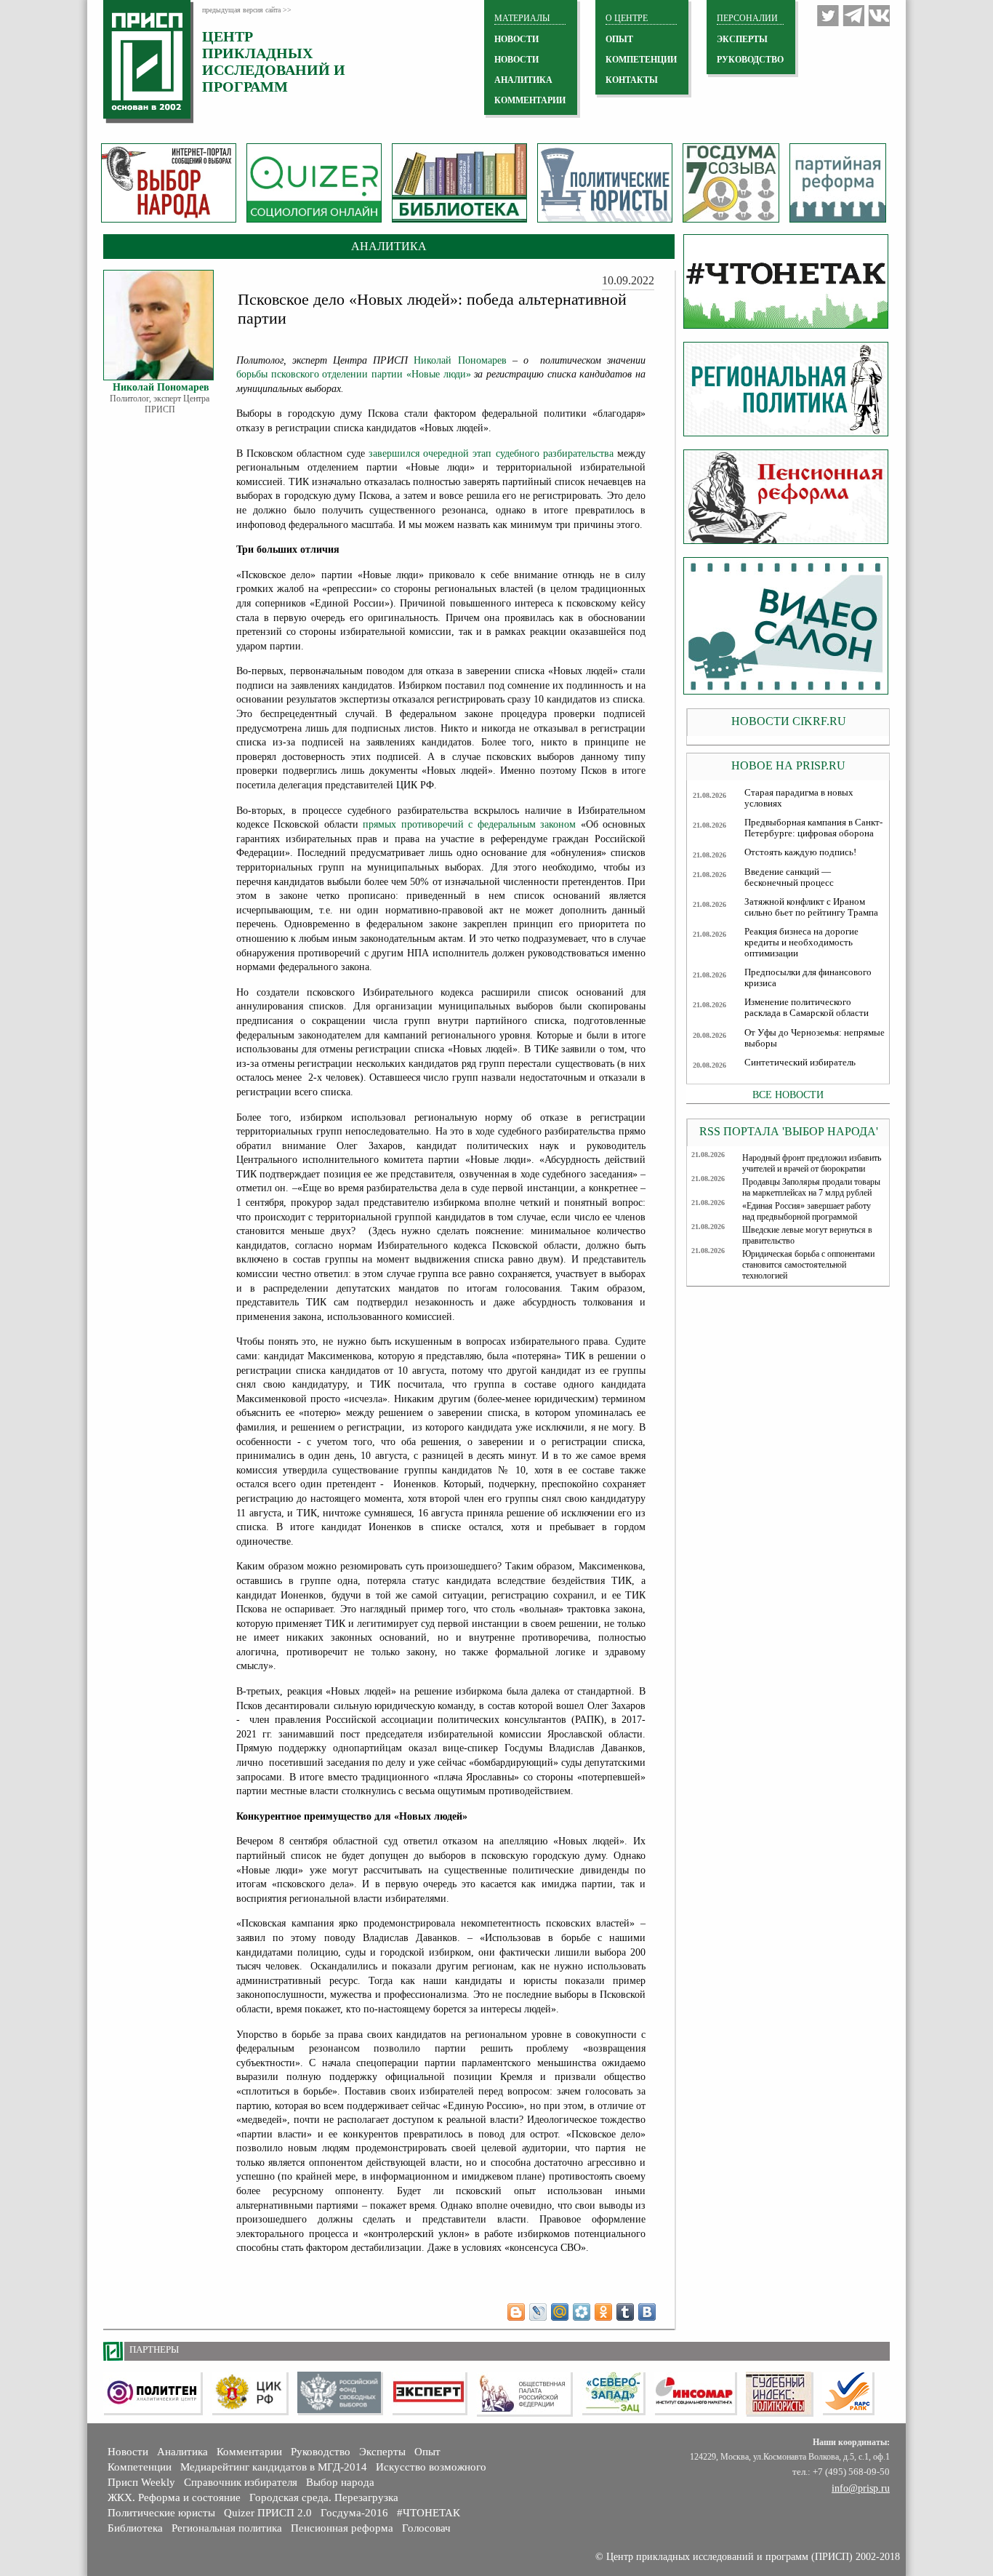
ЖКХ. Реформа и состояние (174, 2497)
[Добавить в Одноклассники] (603, 2312)
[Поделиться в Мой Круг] (582, 2312)
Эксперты (382, 2452)
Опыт (427, 2452)
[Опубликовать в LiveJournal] (538, 2312)
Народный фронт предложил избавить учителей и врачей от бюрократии (812, 1163)
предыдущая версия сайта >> (247, 10)
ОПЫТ (619, 39)
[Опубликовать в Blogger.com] (516, 2312)
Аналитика (182, 2452)
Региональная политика (227, 2528)
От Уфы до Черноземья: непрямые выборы (815, 1038)
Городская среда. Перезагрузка (324, 2497)
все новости (788, 1095)
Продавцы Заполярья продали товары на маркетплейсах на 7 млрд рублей (811, 1187)
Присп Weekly (141, 2482)
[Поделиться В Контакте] (647, 2312)
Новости (128, 2452)
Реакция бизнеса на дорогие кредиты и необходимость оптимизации (801, 943)
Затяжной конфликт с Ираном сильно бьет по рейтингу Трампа (811, 907)
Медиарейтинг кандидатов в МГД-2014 (274, 2467)
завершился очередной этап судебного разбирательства (491, 453)
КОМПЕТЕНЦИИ (641, 60)
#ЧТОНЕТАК (429, 2513)
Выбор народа (340, 2482)
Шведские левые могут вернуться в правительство (807, 1235)
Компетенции (140, 2467)
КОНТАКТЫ (632, 80)
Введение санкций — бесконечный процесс (789, 877)
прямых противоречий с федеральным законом (469, 824)
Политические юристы (161, 2513)
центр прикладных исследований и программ (274, 61)
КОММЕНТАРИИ (530, 100)
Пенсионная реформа (342, 2528)
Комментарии (249, 2452)
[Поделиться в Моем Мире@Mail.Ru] (560, 2312)
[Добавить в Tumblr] (625, 2312)
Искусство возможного (431, 2467)
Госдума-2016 (354, 2513)
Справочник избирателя (241, 2482)
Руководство (750, 60)
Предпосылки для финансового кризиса (808, 978)
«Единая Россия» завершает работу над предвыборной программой (807, 1211)
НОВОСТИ (516, 39)
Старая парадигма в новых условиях (799, 798)
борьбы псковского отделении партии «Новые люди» (354, 374)
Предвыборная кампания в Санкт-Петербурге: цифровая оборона (813, 828)
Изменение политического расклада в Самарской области (807, 1008)
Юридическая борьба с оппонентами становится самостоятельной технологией (808, 1265)
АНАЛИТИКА (523, 80)
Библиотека (135, 2528)
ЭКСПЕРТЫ (742, 39)
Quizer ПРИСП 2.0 (268, 2513)
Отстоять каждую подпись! (800, 852)
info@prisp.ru (861, 2488)
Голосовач (426, 2528)
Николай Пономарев (460, 360)
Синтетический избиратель (800, 1063)
